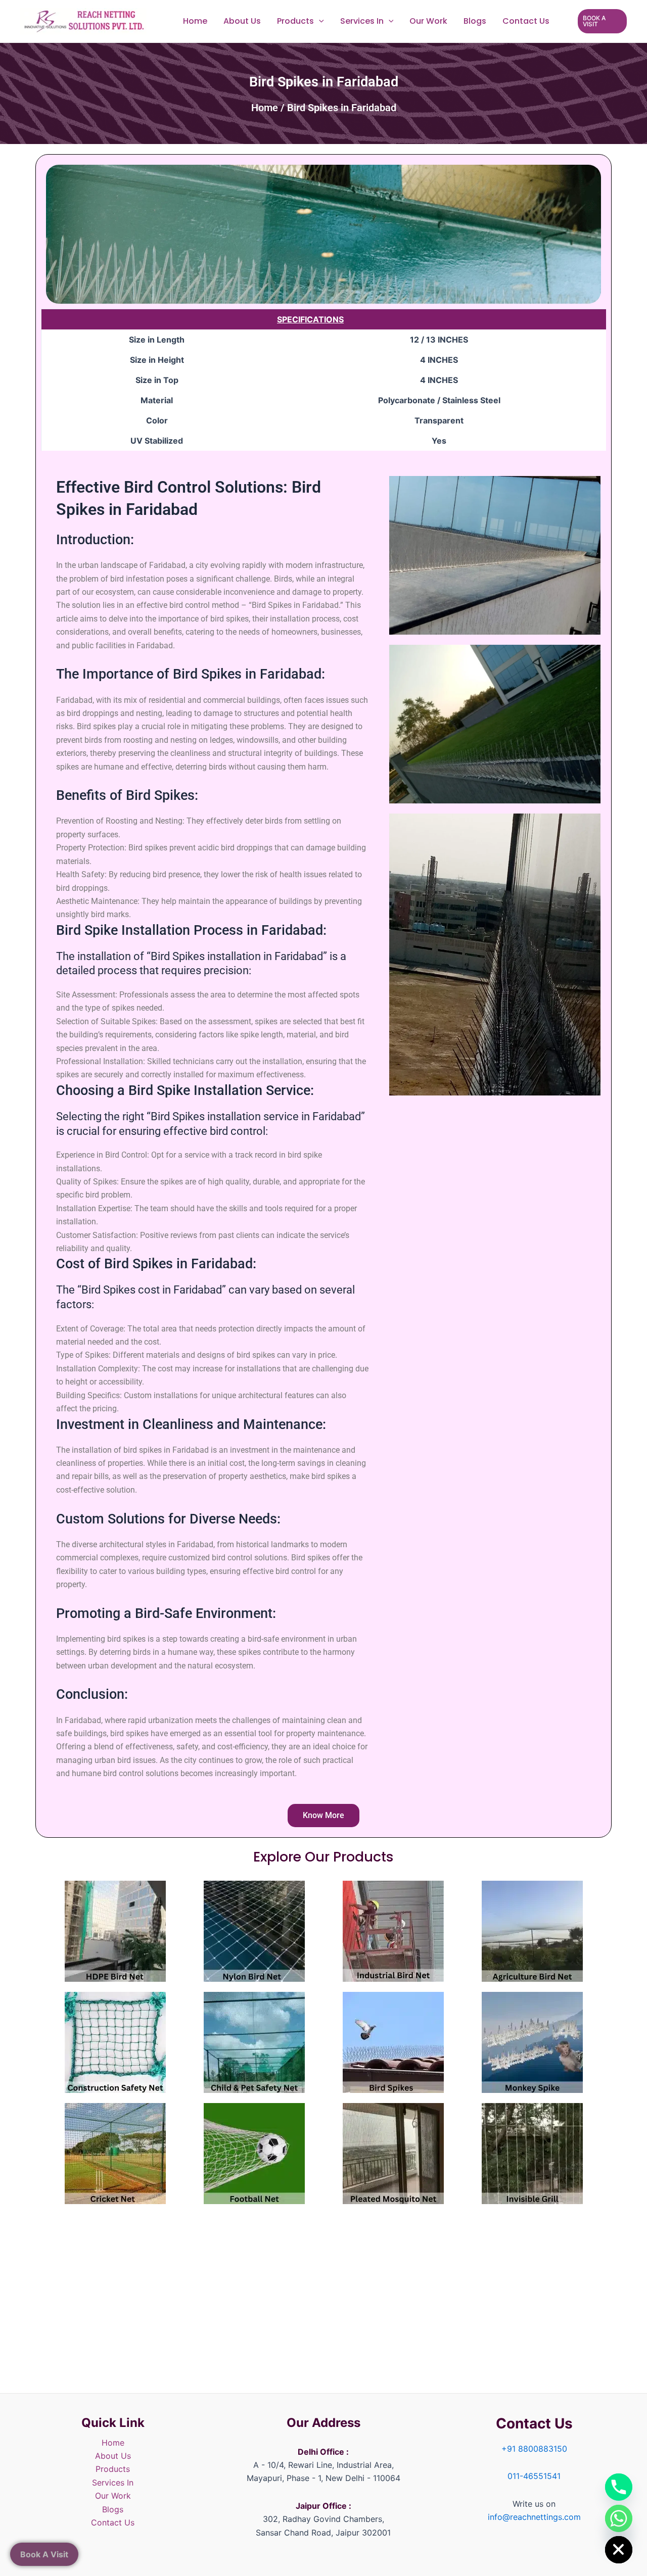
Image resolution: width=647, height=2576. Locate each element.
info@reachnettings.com (534, 2517)
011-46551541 (534, 2476)
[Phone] (619, 2487)
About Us (242, 21)
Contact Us (526, 21)
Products (295, 21)
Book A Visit (44, 2554)
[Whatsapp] (619, 2518)
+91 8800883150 (534, 2449)
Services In (362, 21)
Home (195, 21)
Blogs (475, 21)
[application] (319, 21)
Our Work (428, 21)
